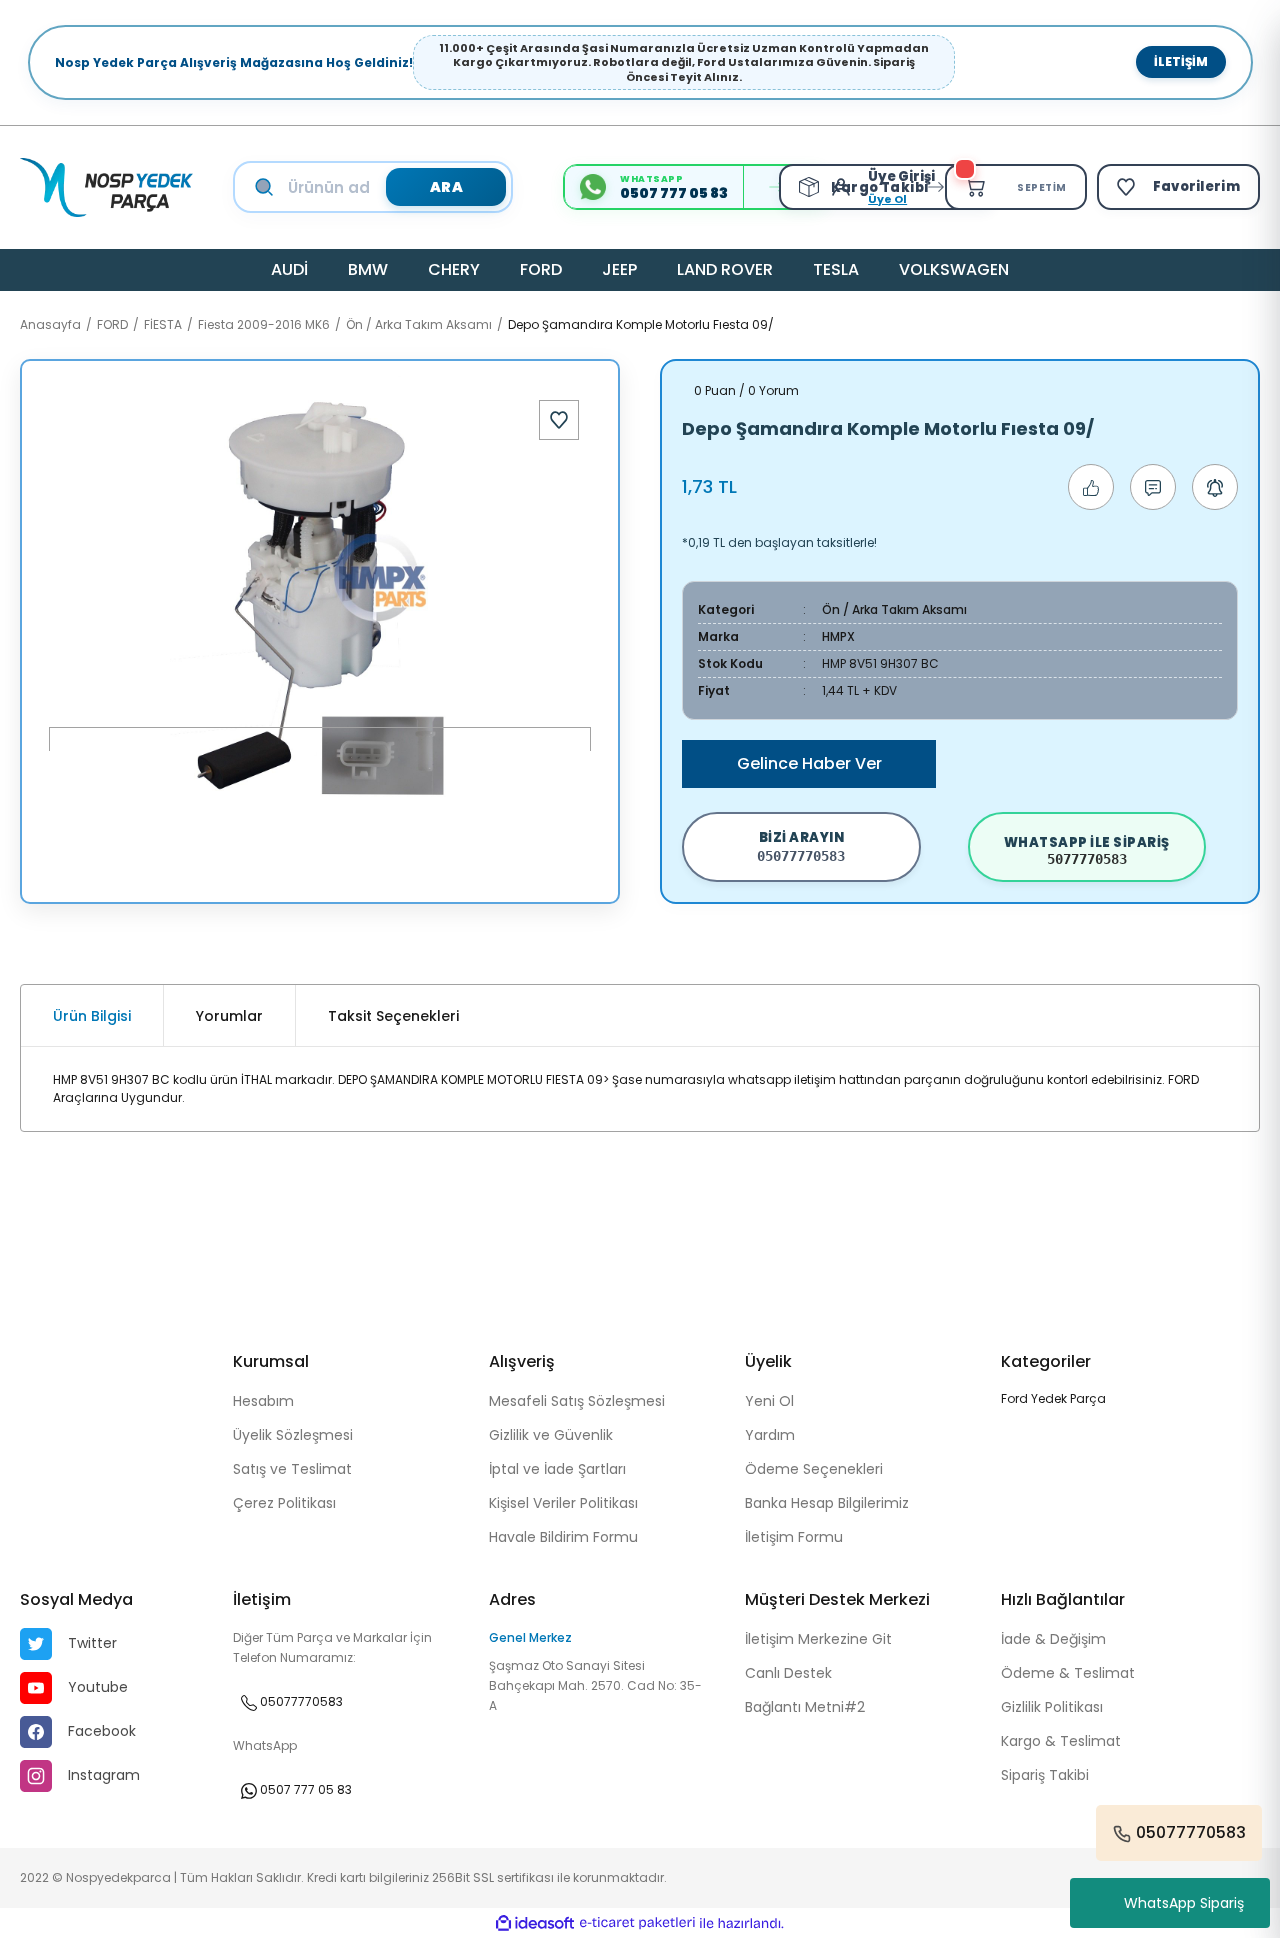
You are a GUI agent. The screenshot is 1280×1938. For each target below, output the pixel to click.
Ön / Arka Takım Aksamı (894, 609)
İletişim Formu (794, 1537)
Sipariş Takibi (1045, 1775)
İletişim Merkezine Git (818, 1639)
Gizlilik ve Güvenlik (551, 1435)
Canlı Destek (788, 1673)
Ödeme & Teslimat (1068, 1673)
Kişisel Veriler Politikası (563, 1503)
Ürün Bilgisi (92, 1016)
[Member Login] (846, 187)
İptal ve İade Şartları (557, 1469)
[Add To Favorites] (559, 420)
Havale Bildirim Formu (563, 1537)
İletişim (1181, 61)
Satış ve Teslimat (292, 1469)
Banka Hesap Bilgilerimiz (827, 1503)
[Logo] (106, 187)
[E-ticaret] (637, 1923)
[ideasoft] (535, 1923)
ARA (447, 187)
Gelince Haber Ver (809, 763)
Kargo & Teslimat (1061, 1741)
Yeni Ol (769, 1401)
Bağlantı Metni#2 (805, 1707)
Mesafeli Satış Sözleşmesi (577, 1401)
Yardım (770, 1435)
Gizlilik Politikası (1052, 1707)
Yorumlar (229, 1016)
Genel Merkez (530, 1637)
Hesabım (263, 1401)
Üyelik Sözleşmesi (293, 1435)
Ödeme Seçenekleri (814, 1469)
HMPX (838, 636)
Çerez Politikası (284, 1503)
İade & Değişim (1053, 1639)
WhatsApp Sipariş (1184, 1903)
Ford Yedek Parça (1053, 1398)
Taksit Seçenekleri (393, 1016)
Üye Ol (887, 199)
